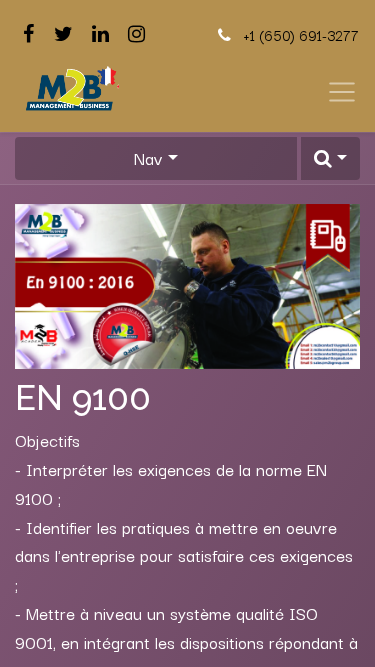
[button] (330, 158)
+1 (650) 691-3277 (301, 35)
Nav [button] (148, 158)
